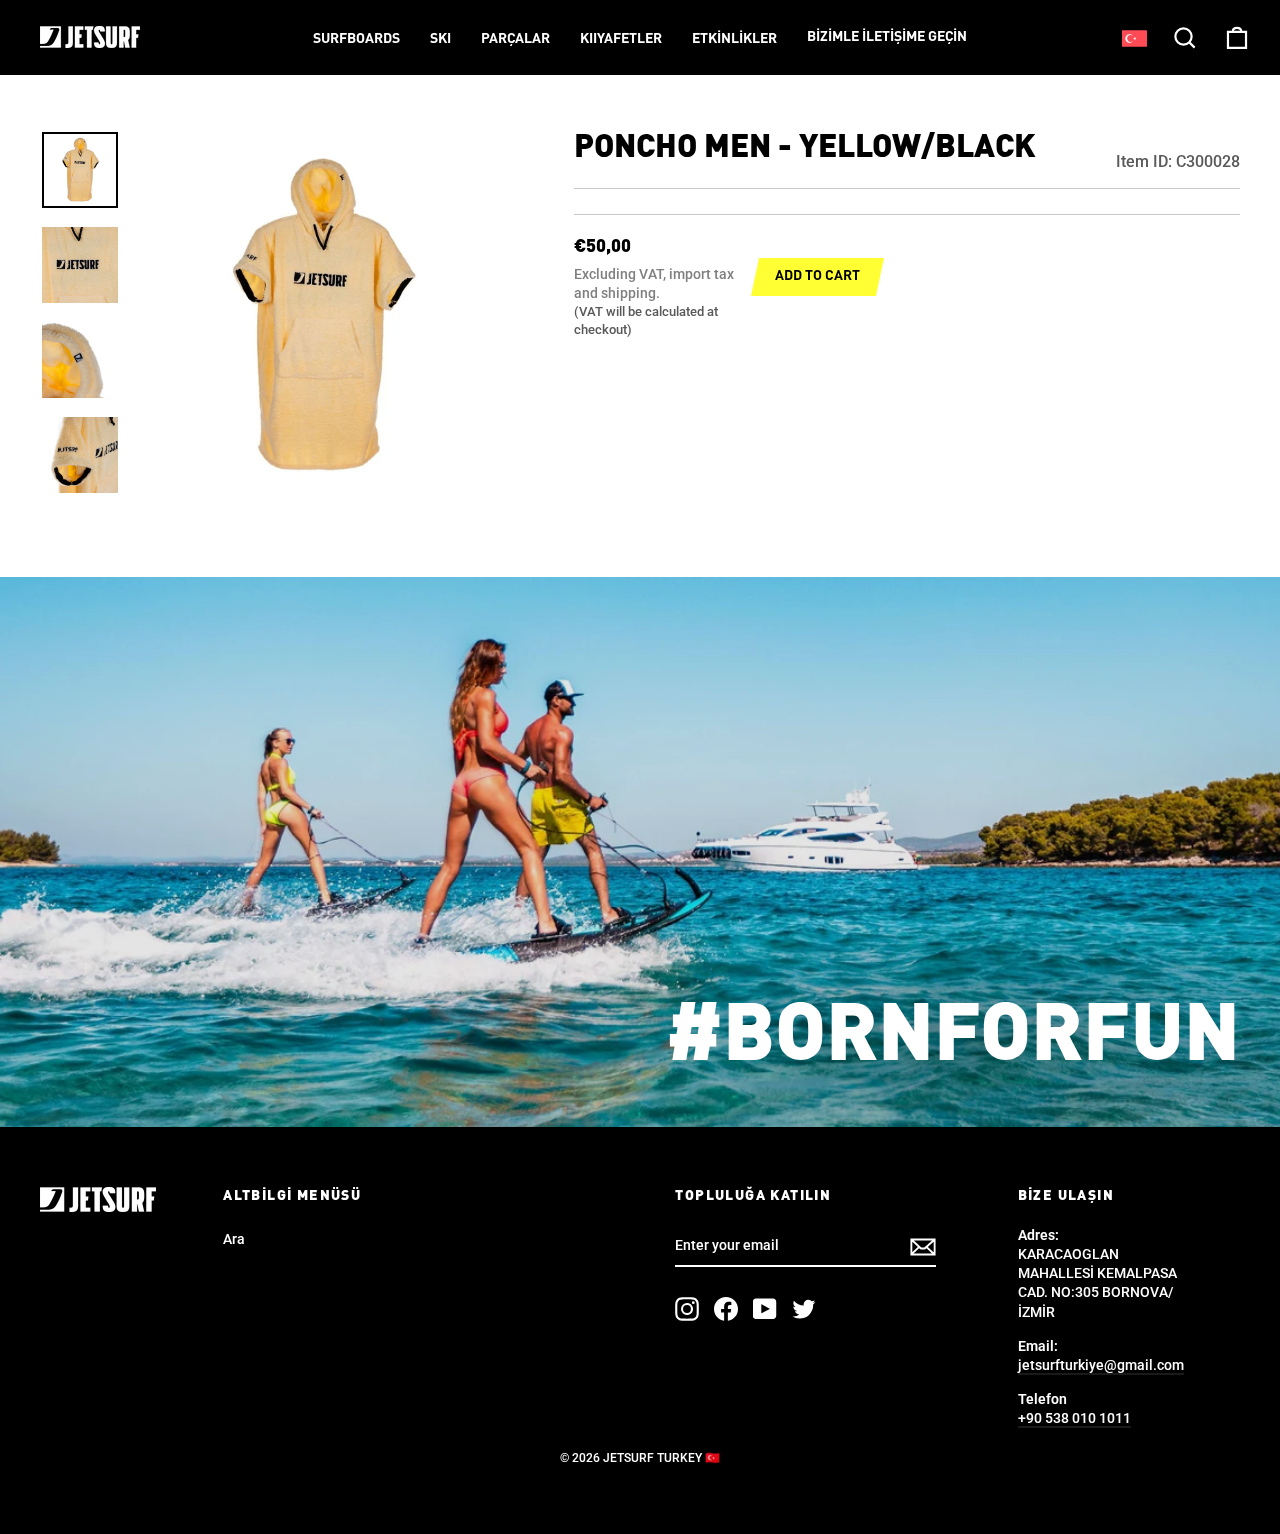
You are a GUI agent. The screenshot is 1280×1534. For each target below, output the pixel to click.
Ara (234, 1239)
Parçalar (515, 39)
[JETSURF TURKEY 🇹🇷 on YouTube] (765, 1309)
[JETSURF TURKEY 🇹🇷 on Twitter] (804, 1309)
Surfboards (356, 39)
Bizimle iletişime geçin (887, 37)
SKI (440, 39)
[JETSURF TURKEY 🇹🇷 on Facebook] (726, 1309)
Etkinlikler (734, 39)
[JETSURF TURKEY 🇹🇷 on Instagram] (687, 1309)
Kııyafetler (621, 39)
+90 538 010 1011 (1074, 1418)
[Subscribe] (923, 1247)
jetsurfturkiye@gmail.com (1101, 1365)
